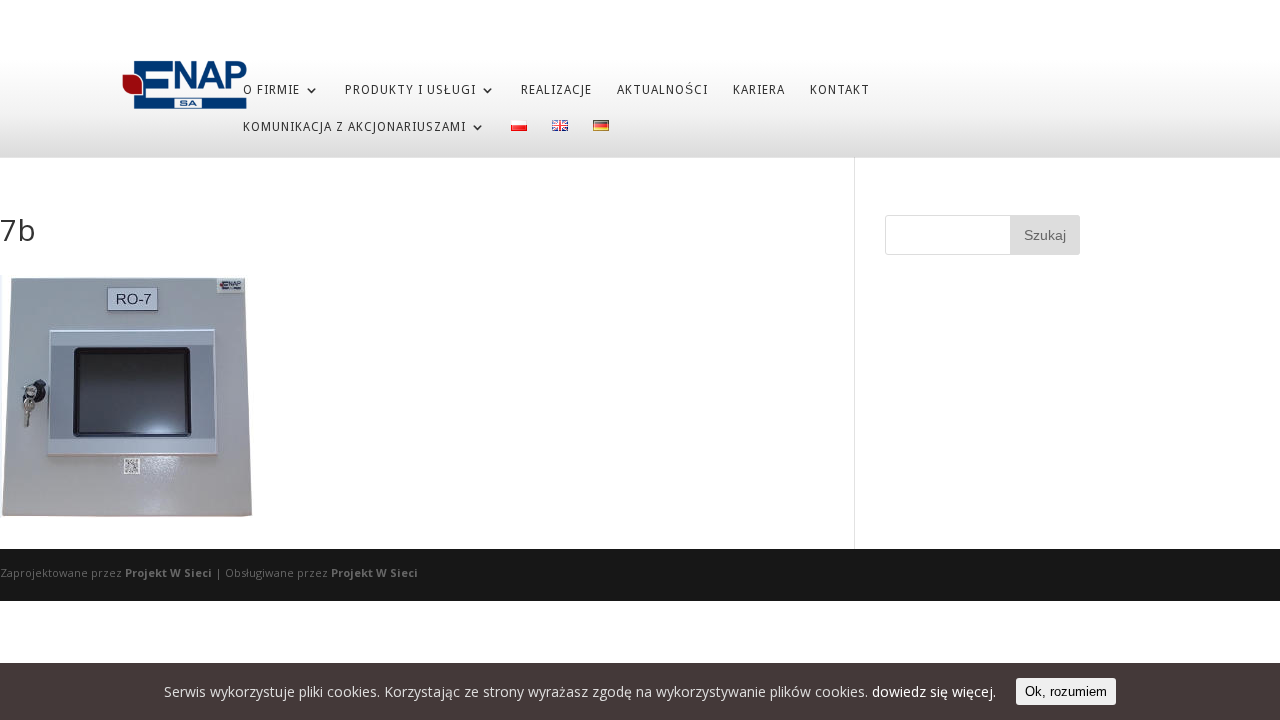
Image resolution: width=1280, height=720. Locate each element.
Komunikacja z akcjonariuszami (354, 127)
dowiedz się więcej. (934, 691)
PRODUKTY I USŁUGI (410, 90)
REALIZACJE (556, 90)
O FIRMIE (271, 90)
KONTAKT (840, 90)
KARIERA (759, 90)
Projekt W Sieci (168, 572)
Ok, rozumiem (1066, 691)
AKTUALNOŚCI (662, 90)
